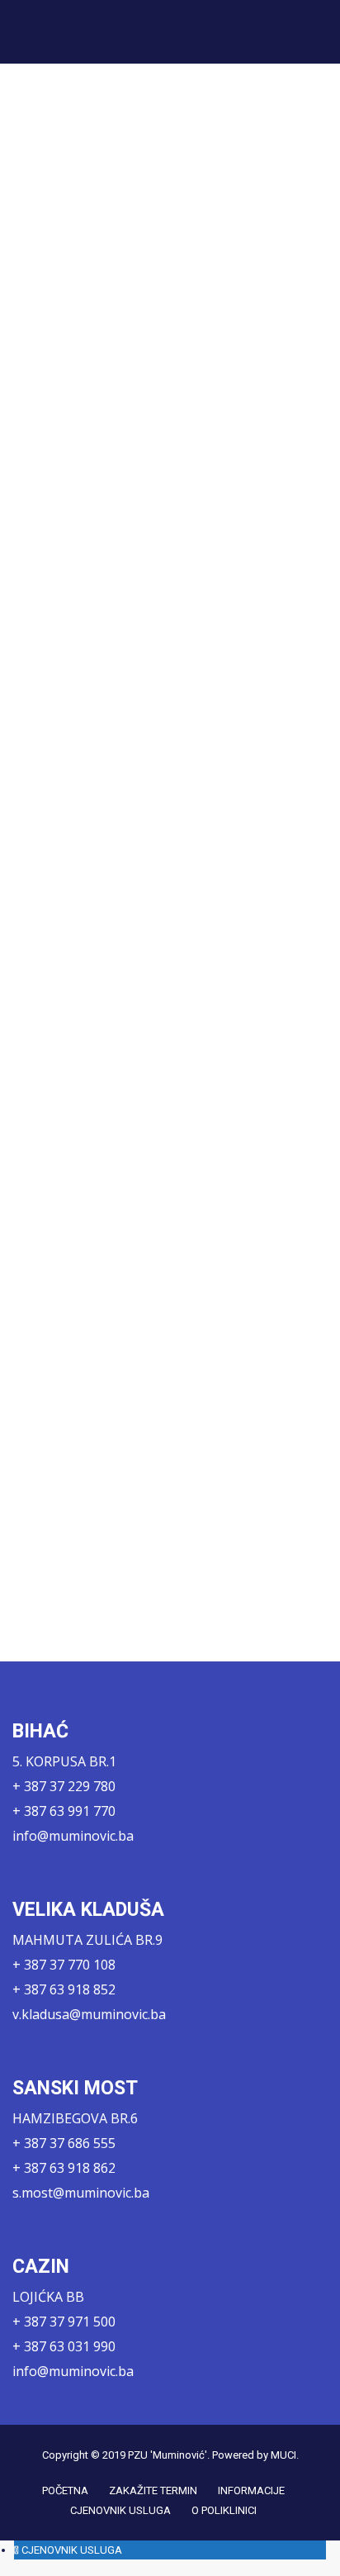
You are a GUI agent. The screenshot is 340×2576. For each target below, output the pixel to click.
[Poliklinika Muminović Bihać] (76, 31)
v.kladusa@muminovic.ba (89, 2014)
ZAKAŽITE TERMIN (153, 2490)
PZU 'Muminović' (168, 2455)
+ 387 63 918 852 (64, 1989)
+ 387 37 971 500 (64, 2322)
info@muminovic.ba (73, 1836)
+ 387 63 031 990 (64, 2346)
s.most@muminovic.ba (81, 2193)
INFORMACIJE (251, 2490)
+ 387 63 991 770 (64, 1811)
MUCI (283, 2455)
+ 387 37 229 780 (64, 1786)
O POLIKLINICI (224, 2510)
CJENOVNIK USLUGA (120, 2510)
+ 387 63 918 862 (64, 2168)
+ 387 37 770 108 (64, 1965)
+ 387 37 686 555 (64, 2143)
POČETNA (65, 2490)
